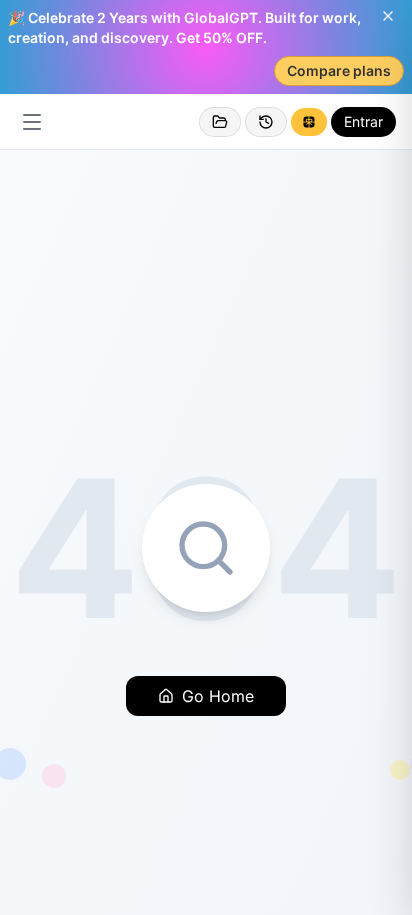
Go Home (218, 696)
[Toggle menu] (32, 122)
